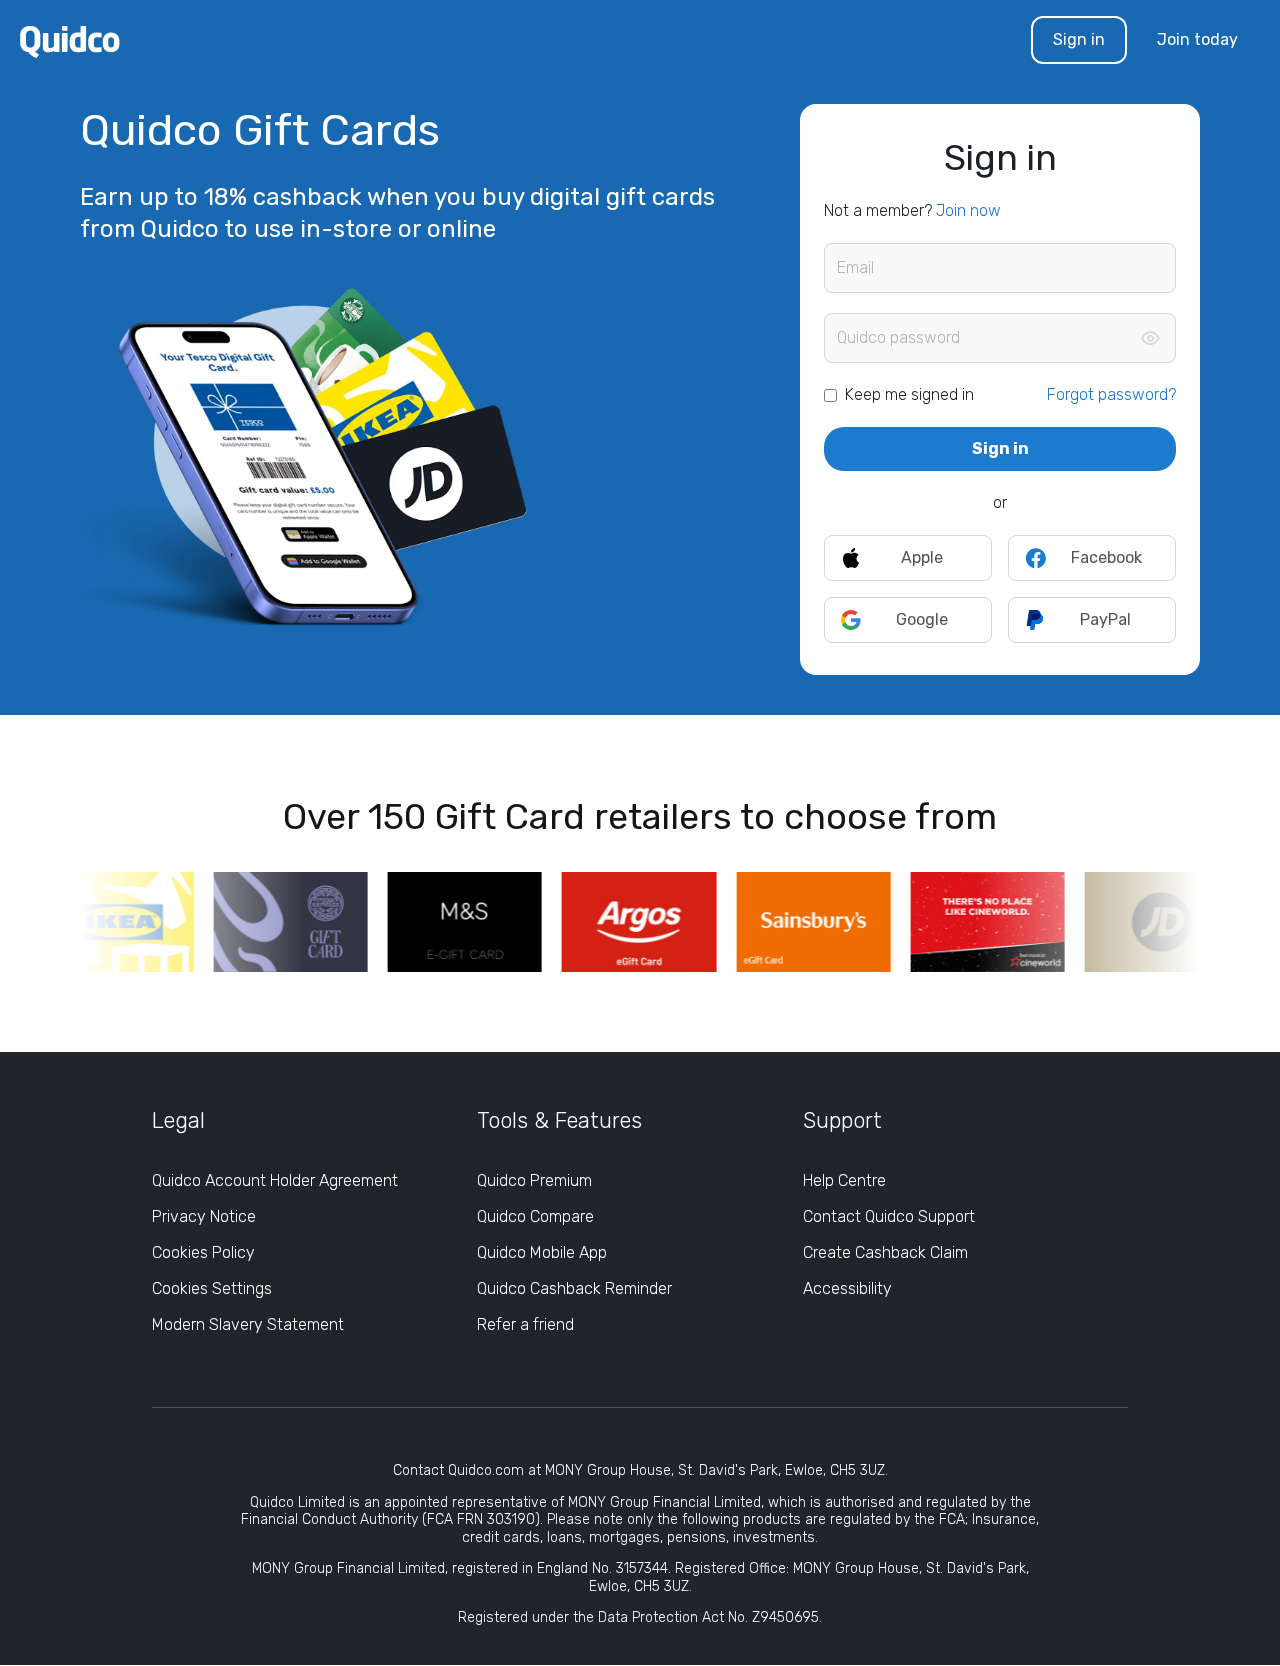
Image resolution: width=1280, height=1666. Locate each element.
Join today (1197, 39)
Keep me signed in (909, 394)
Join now (968, 210)
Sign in (1079, 39)
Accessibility (847, 1288)
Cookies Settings (212, 1288)
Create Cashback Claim (885, 1252)
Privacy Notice (204, 1216)
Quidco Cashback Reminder (574, 1288)
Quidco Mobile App (542, 1252)
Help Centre (844, 1180)
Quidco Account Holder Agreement (275, 1180)
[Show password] (1150, 338)
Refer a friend (525, 1324)
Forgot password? (1111, 394)
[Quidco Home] (70, 40)
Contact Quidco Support (889, 1216)
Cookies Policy (203, 1252)
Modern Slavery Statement (248, 1324)
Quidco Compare (535, 1216)
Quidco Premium (534, 1180)
